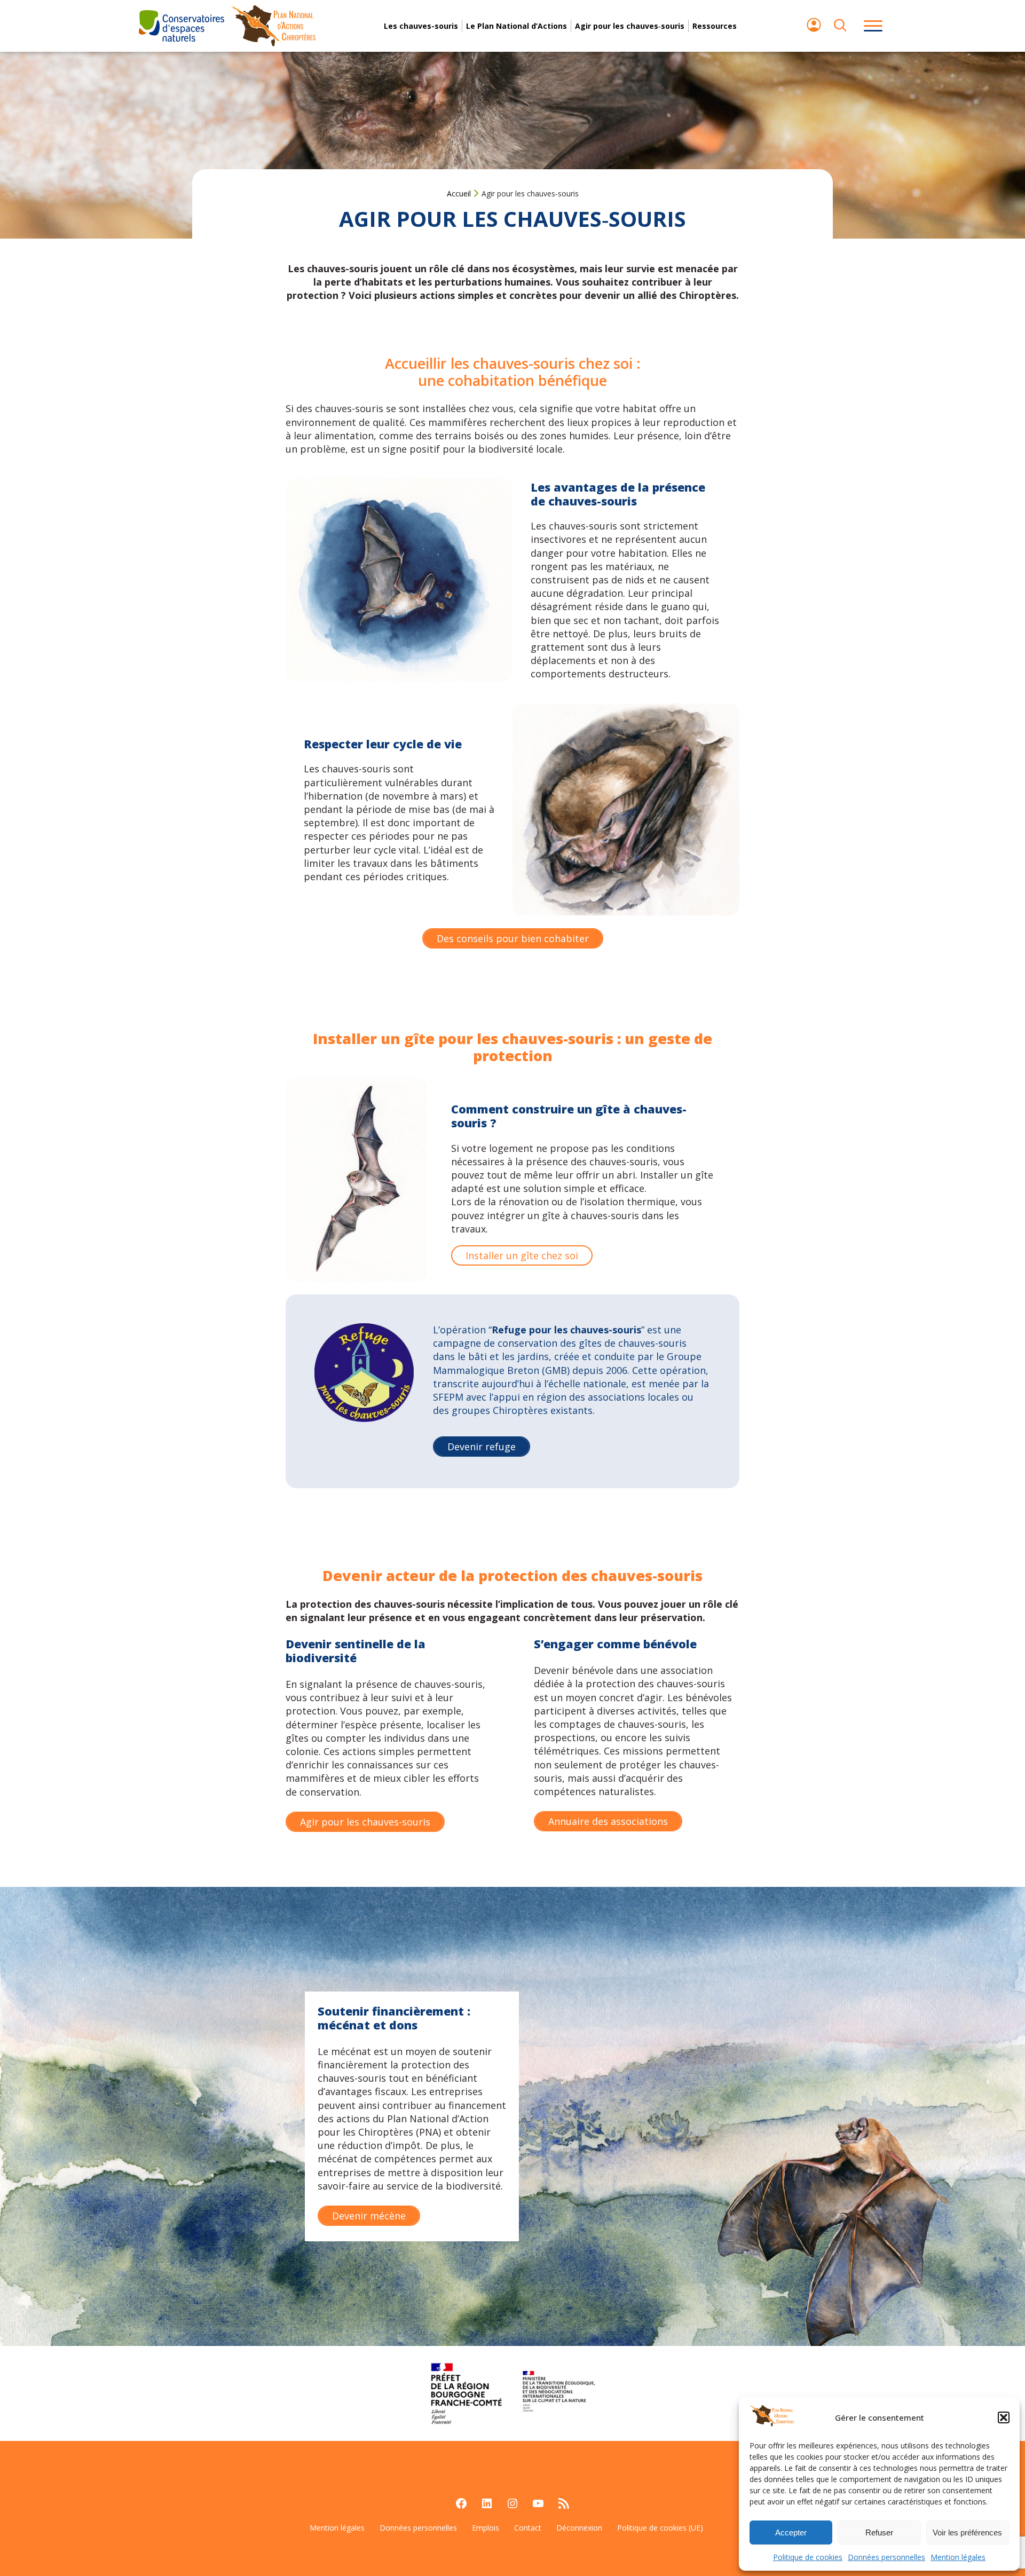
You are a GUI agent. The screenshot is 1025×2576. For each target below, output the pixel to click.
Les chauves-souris (421, 26)
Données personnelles (886, 2557)
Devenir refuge (482, 1447)
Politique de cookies (808, 2557)
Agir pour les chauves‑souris (630, 26)
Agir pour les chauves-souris (365, 1822)
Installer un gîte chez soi (522, 1255)
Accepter (791, 2532)
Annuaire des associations (608, 1821)
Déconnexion (579, 2528)
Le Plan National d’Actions (517, 26)
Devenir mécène (369, 2216)
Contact (528, 2528)
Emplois (486, 2528)
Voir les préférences (967, 2532)
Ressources (715, 26)
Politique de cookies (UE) (660, 2528)
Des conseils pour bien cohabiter (513, 938)
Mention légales (958, 2557)
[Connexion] (814, 30)
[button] (1004, 2417)
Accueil (459, 193)
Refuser (879, 2532)
